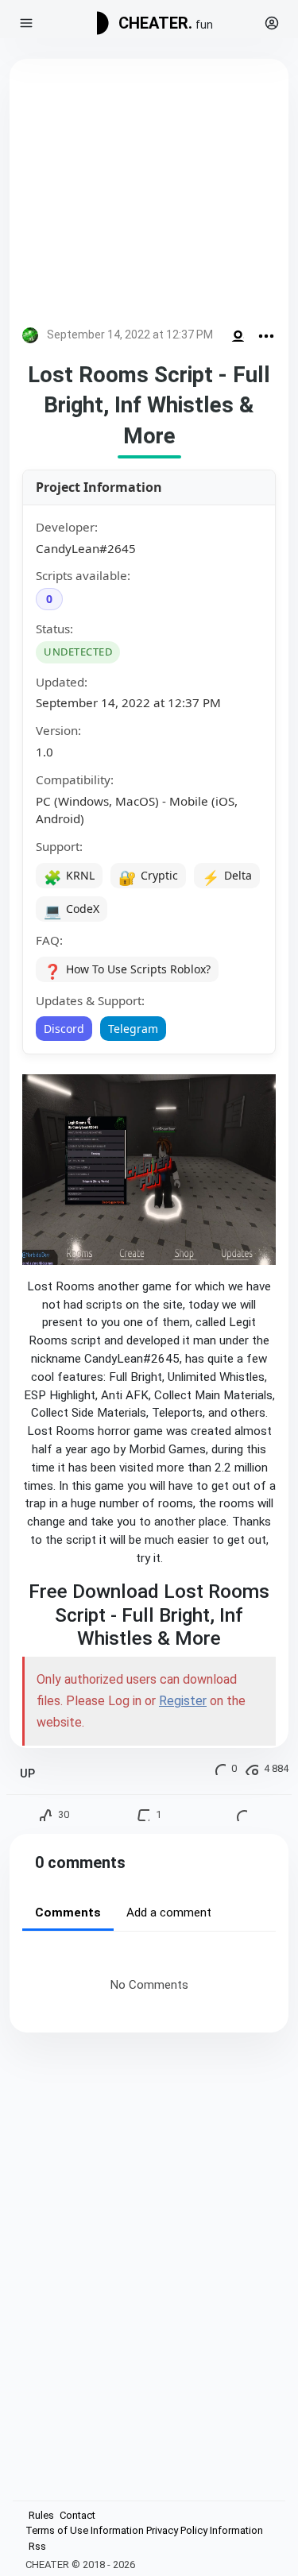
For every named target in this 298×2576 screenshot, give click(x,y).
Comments (68, 1913)
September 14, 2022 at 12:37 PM (130, 335)
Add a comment (169, 1913)
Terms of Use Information (85, 2530)
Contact (77, 2515)
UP (27, 1774)
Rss (37, 2546)
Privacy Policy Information (205, 2530)
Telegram (133, 1029)
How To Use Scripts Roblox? (127, 971)
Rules (41, 2515)
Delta (227, 877)
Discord (64, 1029)
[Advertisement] (149, 196)
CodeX (72, 911)
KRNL (69, 877)
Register (183, 1701)
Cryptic (148, 877)
